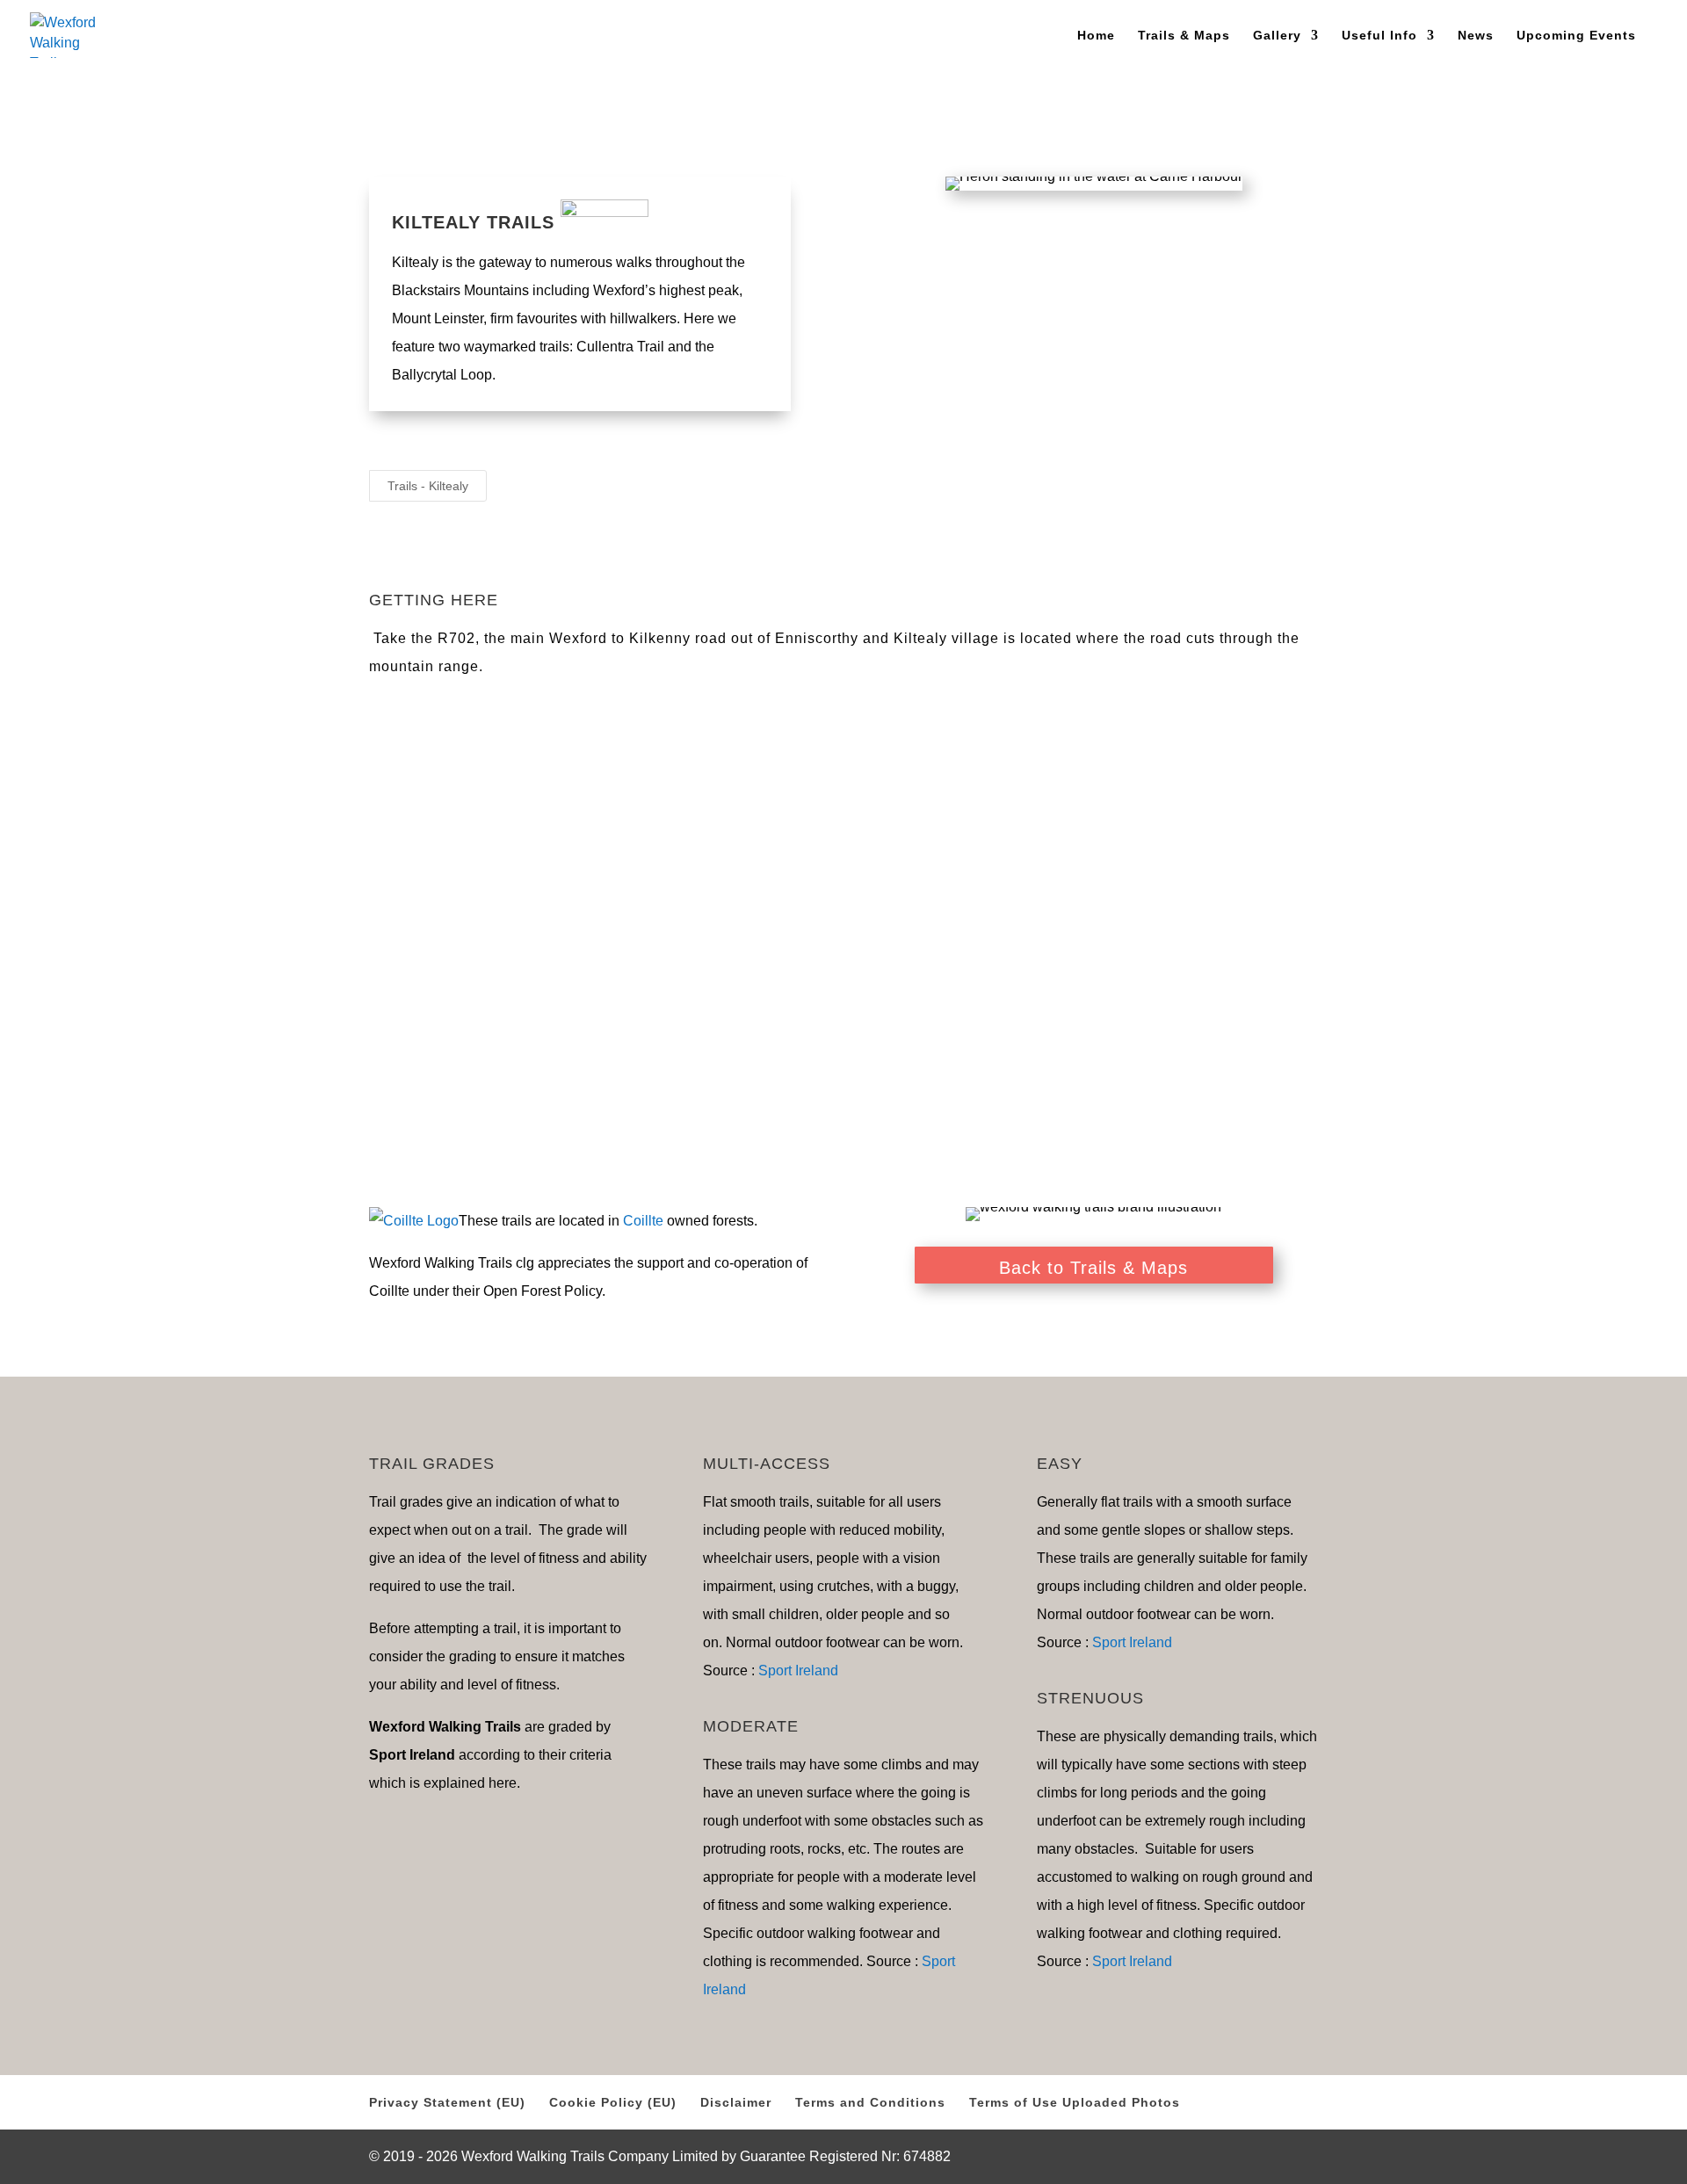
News (1476, 36)
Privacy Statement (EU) (447, 2102)
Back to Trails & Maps (1093, 1268)
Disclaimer (736, 2102)
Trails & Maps (1184, 36)
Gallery (1277, 36)
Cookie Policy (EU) (613, 2102)
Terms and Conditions (870, 2102)
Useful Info (1379, 36)
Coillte (643, 1221)
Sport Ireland (798, 1671)
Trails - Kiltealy (428, 486)
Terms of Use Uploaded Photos (1075, 2102)
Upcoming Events (1576, 36)
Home (1096, 36)
